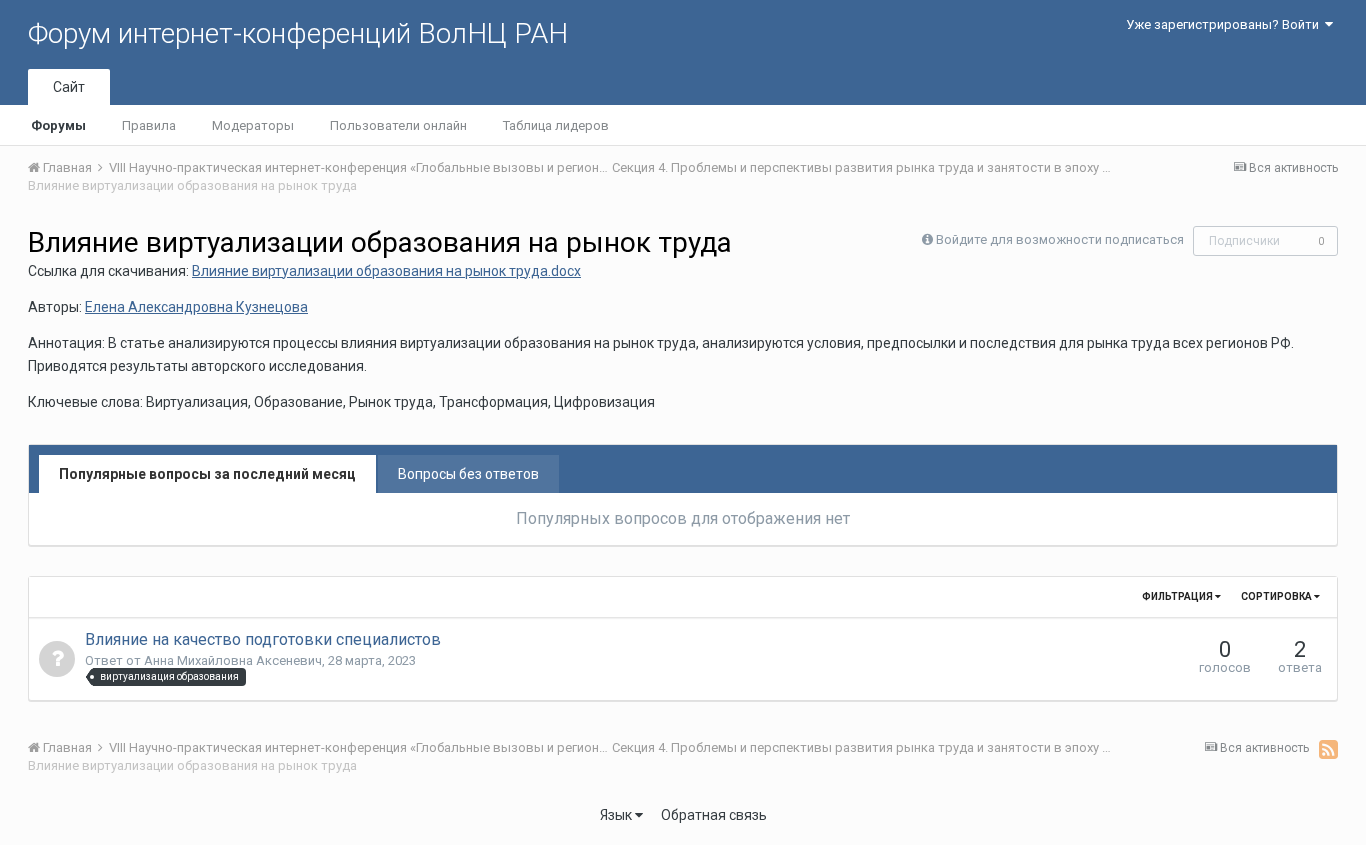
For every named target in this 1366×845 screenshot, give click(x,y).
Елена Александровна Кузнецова (196, 307)
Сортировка (1277, 596)
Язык (617, 815)
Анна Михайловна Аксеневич (233, 660)
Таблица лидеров (556, 125)
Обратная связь (714, 815)
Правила (149, 125)
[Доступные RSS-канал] (1328, 749)
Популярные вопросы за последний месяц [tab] (207, 474)
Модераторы (253, 125)
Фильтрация (1178, 596)
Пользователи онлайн (398, 125)
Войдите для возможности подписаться (1060, 239)
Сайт (69, 87)
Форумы (58, 125)
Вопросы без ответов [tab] (468, 474)
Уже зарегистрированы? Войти (1225, 24)
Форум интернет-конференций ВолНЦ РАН (298, 33)
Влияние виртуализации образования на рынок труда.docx (386, 271)
